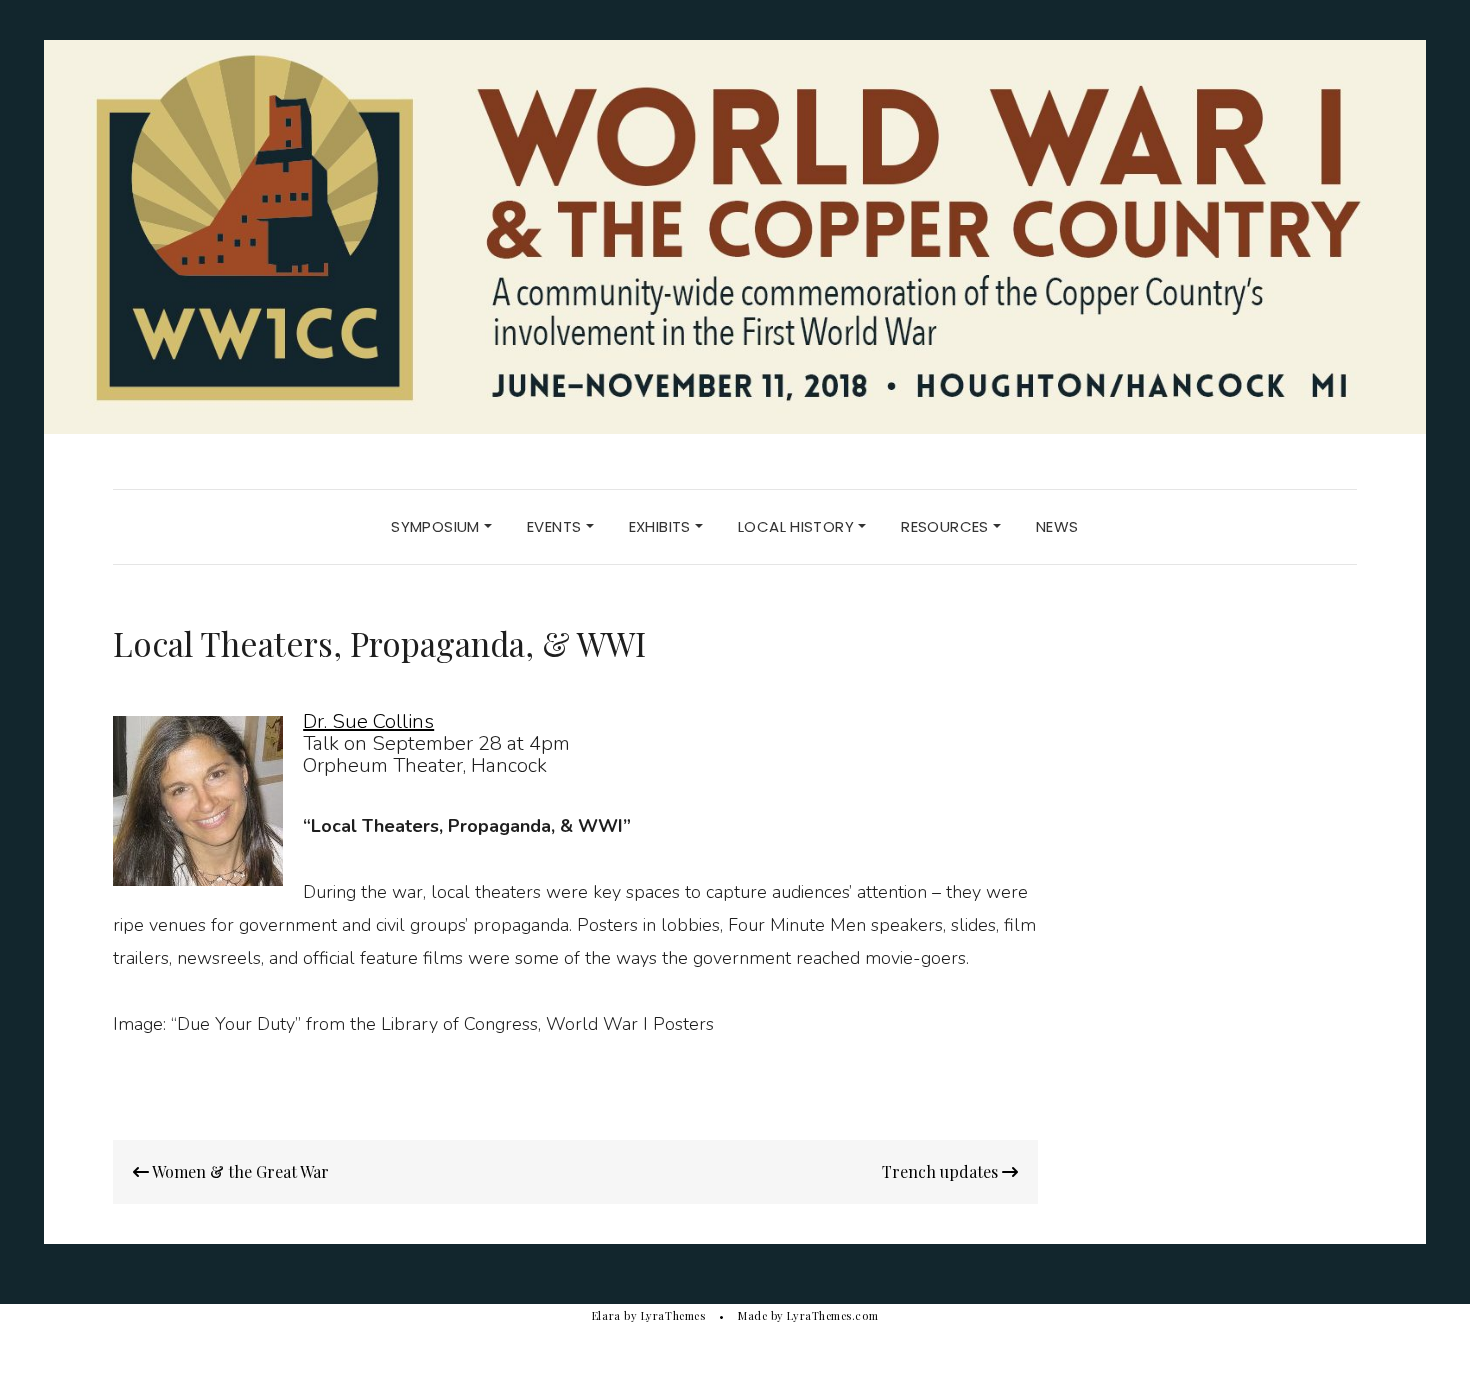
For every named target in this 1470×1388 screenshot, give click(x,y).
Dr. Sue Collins (368, 721)
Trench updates (942, 1171)
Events (556, 526)
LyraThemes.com (832, 1315)
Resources (947, 526)
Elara (606, 1315)
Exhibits (662, 526)
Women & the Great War (239, 1171)
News (1057, 526)
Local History (798, 526)
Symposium (437, 526)
